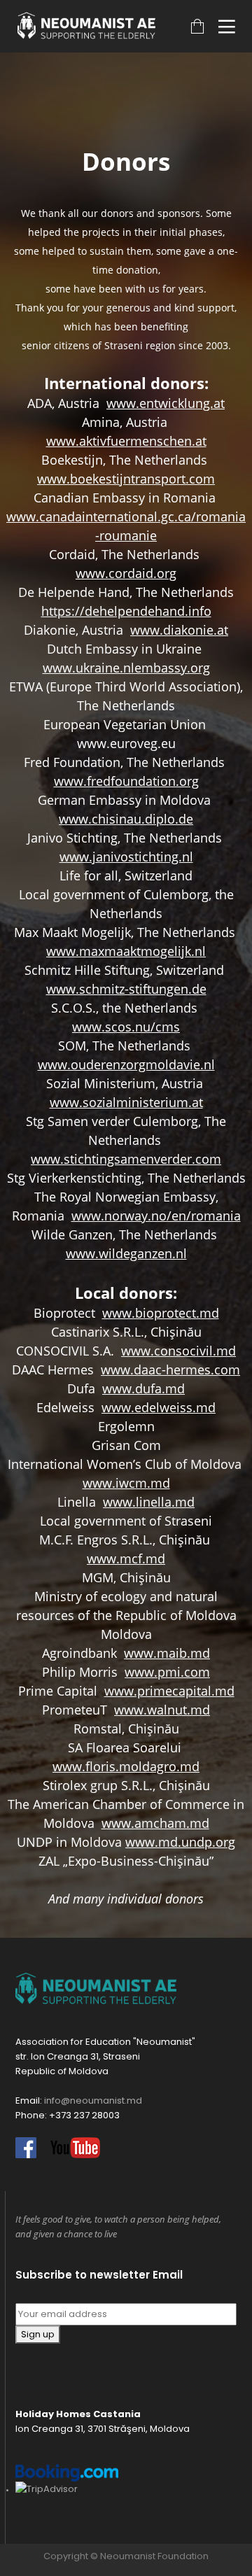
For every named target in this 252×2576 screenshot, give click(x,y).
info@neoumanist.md (93, 2100)
